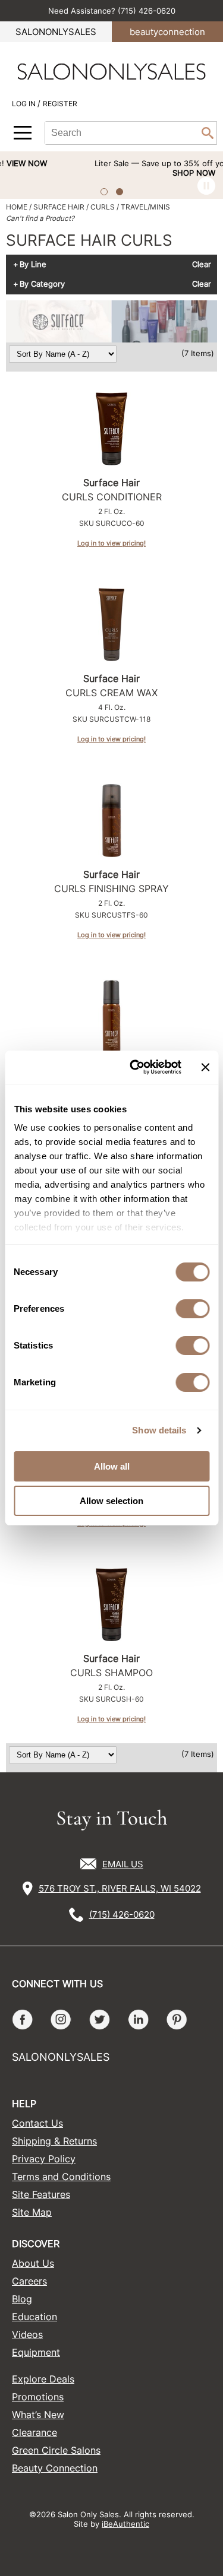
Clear (202, 265)
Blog (22, 2299)
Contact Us (37, 2123)
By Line (33, 265)
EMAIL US (123, 1864)
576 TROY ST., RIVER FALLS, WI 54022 (120, 1888)
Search (208, 133)
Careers (29, 2281)
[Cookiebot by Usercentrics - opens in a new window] (135, 1067)
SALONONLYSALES (56, 32)
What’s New (38, 2415)
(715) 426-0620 (122, 1914)
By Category (42, 284)
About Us (33, 2263)
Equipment (36, 2352)
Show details (159, 1430)
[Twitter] (100, 2020)
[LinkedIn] (138, 2020)
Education (34, 2317)
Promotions (38, 2397)
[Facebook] (22, 2020)
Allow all (112, 1466)
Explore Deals (43, 2379)
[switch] (192, 1309)
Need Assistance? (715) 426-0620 (112, 11)
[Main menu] (23, 133)
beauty (167, 32)
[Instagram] (61, 2020)
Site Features (41, 2194)
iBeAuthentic (125, 2524)
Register (60, 104)
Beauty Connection (55, 2468)
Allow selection (111, 1501)
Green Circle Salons (56, 2450)
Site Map (32, 2212)
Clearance (34, 2432)
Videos (27, 2334)
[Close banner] (205, 1067)
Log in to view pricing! (111, 543)
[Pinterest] (177, 2020)
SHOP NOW (128, 173)
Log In (25, 104)
